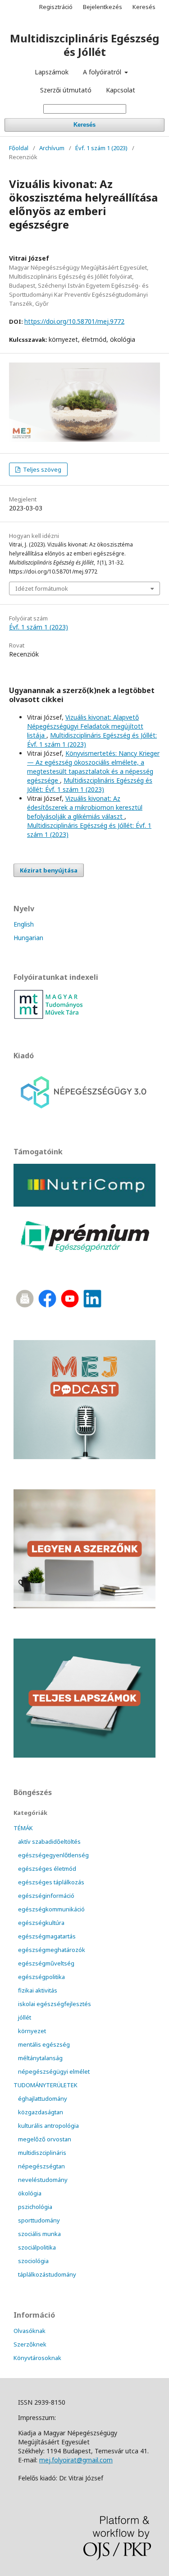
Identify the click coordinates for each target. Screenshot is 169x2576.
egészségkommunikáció (51, 1909)
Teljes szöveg (41, 469)
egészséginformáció (46, 1896)
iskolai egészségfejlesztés (55, 2004)
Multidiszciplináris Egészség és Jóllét (84, 45)
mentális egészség (44, 2044)
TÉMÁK (23, 1828)
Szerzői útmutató (66, 90)
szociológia (33, 2261)
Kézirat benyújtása (49, 870)
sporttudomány (39, 2220)
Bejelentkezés (103, 7)
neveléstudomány (43, 2180)
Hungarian (28, 938)
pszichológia (35, 2207)
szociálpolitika (37, 2247)
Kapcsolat (121, 90)
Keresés (84, 125)
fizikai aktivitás (38, 1990)
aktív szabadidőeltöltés (49, 1841)
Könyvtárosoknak (37, 2358)
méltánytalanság (40, 2058)
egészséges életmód (47, 1869)
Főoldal (19, 148)
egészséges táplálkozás (51, 1882)
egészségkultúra (41, 1923)
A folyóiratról (103, 72)
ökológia (30, 2193)
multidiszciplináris (42, 2153)
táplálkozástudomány (47, 2274)
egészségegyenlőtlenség (53, 1855)
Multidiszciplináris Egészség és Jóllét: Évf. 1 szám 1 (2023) (90, 785)
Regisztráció (56, 7)
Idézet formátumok (42, 588)
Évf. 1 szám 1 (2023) (101, 148)
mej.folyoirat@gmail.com (76, 2460)
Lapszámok (52, 72)
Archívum (52, 148)
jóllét (25, 2017)
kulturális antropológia (48, 2126)
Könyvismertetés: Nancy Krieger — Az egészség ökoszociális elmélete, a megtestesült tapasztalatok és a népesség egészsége (93, 767)
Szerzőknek (30, 2344)
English (24, 924)
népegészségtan (41, 2166)
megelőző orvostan (45, 2139)
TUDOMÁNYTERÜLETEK (46, 2085)
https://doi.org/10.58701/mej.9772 (74, 321)
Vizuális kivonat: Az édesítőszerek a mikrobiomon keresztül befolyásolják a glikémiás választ (85, 807)
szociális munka (39, 2234)
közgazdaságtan (41, 2112)
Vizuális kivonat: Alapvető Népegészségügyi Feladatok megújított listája (85, 726)
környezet (32, 2031)
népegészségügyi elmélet (54, 2071)
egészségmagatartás (47, 1936)
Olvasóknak (30, 2331)
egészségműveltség (46, 1963)
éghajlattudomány (43, 2098)
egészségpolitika (41, 1977)
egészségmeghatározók (52, 1950)
